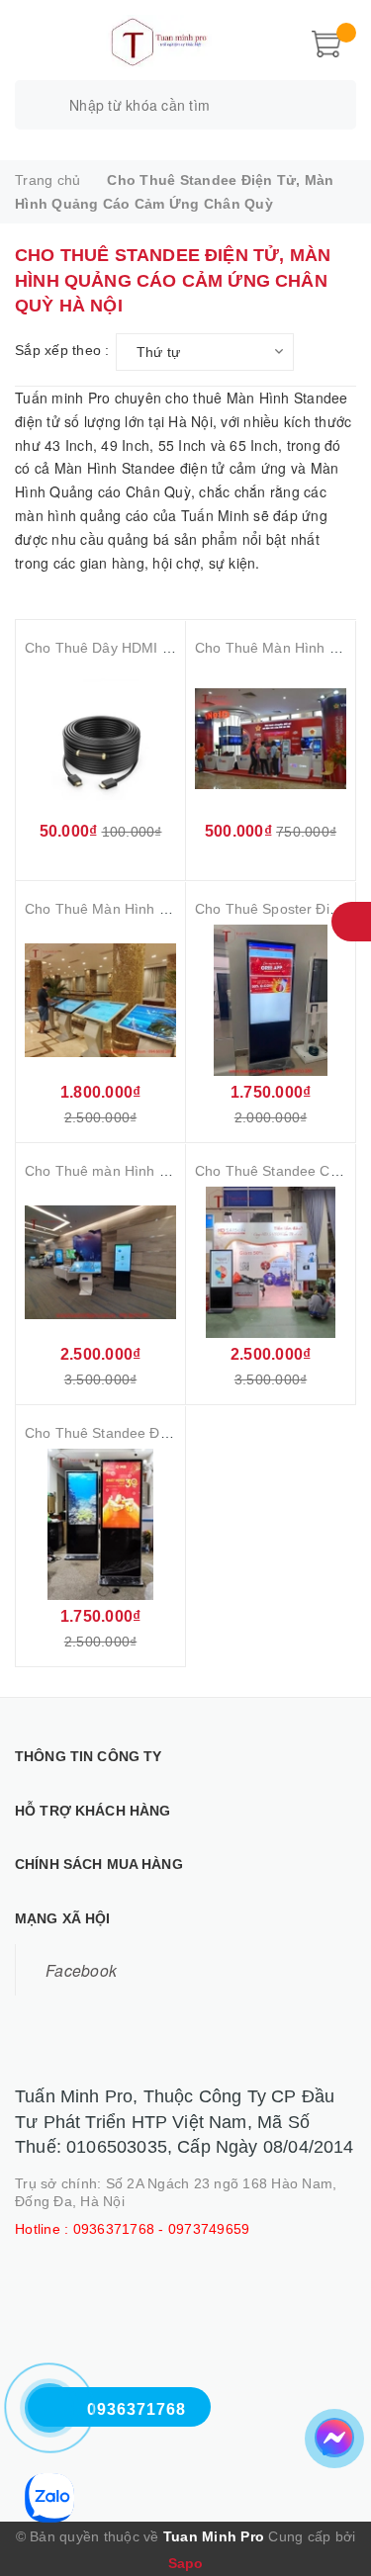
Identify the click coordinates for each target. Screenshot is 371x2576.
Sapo (186, 2563)
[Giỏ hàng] (326, 42)
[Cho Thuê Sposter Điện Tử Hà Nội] (271, 1000)
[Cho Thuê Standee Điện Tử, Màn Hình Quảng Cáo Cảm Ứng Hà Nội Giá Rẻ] (100, 1524)
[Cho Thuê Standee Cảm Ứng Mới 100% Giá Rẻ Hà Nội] (271, 1262)
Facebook (81, 1970)
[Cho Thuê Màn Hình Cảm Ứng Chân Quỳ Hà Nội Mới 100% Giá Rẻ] (100, 1000)
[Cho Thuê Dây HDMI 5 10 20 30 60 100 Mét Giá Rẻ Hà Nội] (100, 739)
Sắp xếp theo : (62, 350)
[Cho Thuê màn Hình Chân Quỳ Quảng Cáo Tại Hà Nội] (100, 1262)
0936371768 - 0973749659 (162, 2229)
